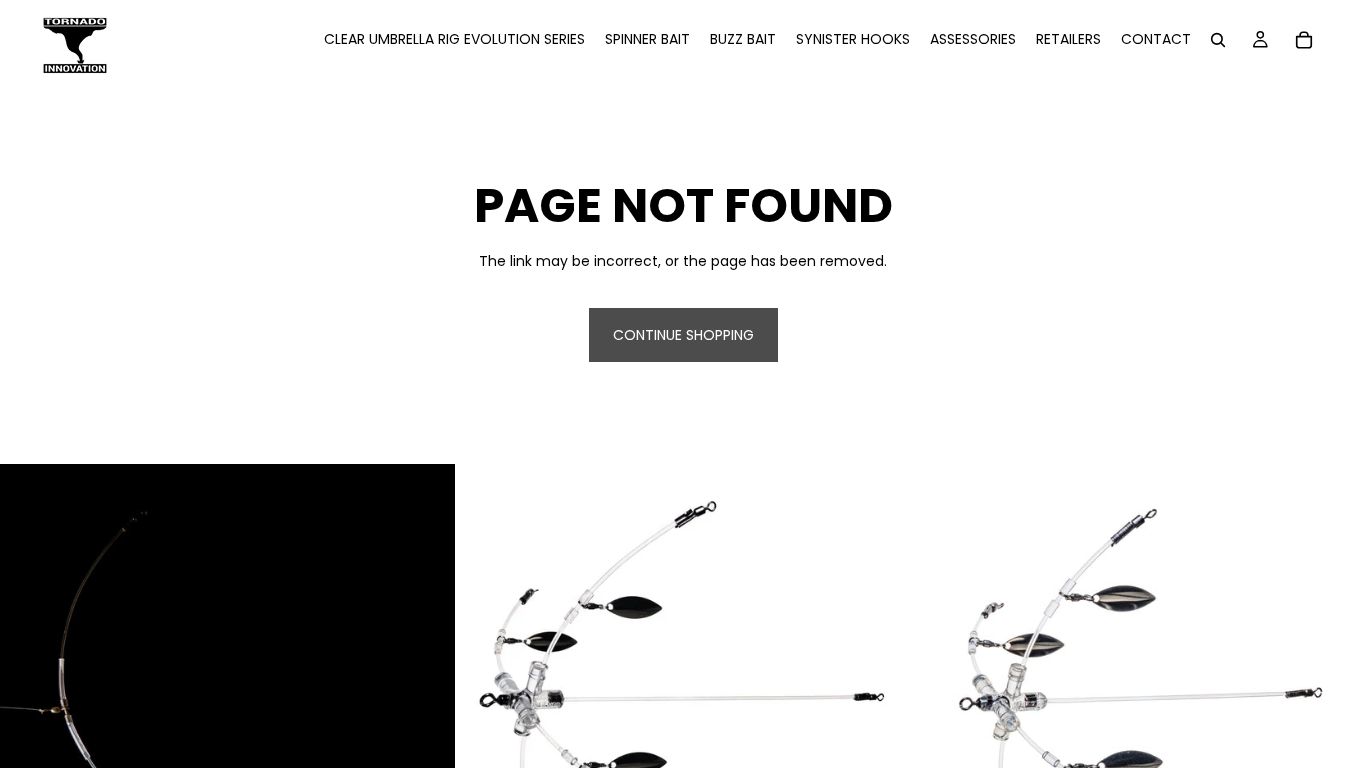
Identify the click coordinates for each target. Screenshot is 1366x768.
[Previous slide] (486, 692)
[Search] (1218, 40)
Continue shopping (683, 335)
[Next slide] (880, 692)
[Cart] (1304, 40)
